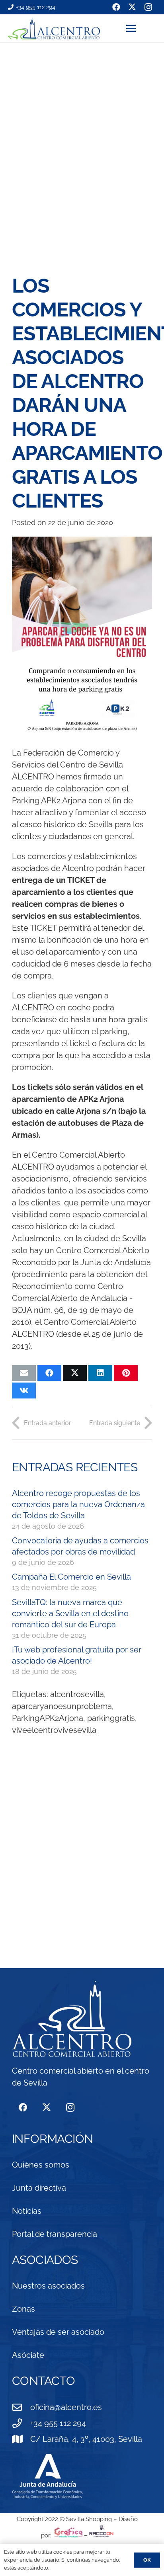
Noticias (27, 2211)
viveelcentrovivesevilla (54, 1730)
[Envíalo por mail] (24, 1373)
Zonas (23, 2309)
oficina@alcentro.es (66, 2407)
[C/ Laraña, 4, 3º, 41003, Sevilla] (21, 2439)
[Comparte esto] (49, 1373)
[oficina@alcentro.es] (21, 2407)
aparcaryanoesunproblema (62, 1706)
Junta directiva (39, 2188)
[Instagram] (70, 2108)
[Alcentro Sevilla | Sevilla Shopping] (54, 28)
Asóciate (28, 2355)
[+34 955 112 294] (21, 2423)
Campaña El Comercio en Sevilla (71, 1577)
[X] (46, 2108)
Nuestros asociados (48, 2286)
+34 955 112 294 (58, 2423)
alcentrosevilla (77, 1694)
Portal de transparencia (55, 2234)
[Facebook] (23, 2108)
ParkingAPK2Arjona (48, 1718)
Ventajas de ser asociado (58, 2332)
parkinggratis (111, 1718)
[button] (141, 28)
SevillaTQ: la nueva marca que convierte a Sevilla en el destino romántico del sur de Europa (70, 1613)
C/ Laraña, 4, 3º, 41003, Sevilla (86, 2439)
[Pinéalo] (126, 1373)
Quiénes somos (41, 2165)
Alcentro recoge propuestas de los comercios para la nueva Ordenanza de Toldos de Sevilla (78, 1504)
